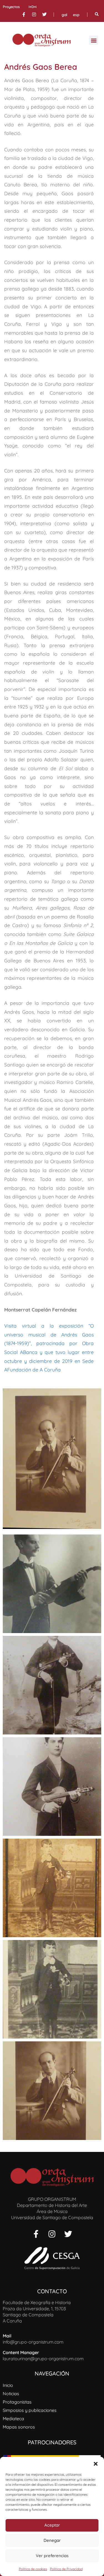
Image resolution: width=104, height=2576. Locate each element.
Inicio (8, 2385)
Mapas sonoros (19, 2427)
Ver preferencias (52, 2556)
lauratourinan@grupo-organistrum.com (43, 2359)
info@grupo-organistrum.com (33, 2342)
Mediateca (13, 2419)
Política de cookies (33, 2569)
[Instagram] (34, 14)
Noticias (11, 2394)
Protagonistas (17, 2402)
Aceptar (52, 2525)
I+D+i (33, 7)
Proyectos (11, 7)
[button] (96, 2464)
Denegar (52, 2540)
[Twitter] (44, 14)
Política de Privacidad (66, 2569)
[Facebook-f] (24, 14)
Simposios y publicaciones (30, 2410)
